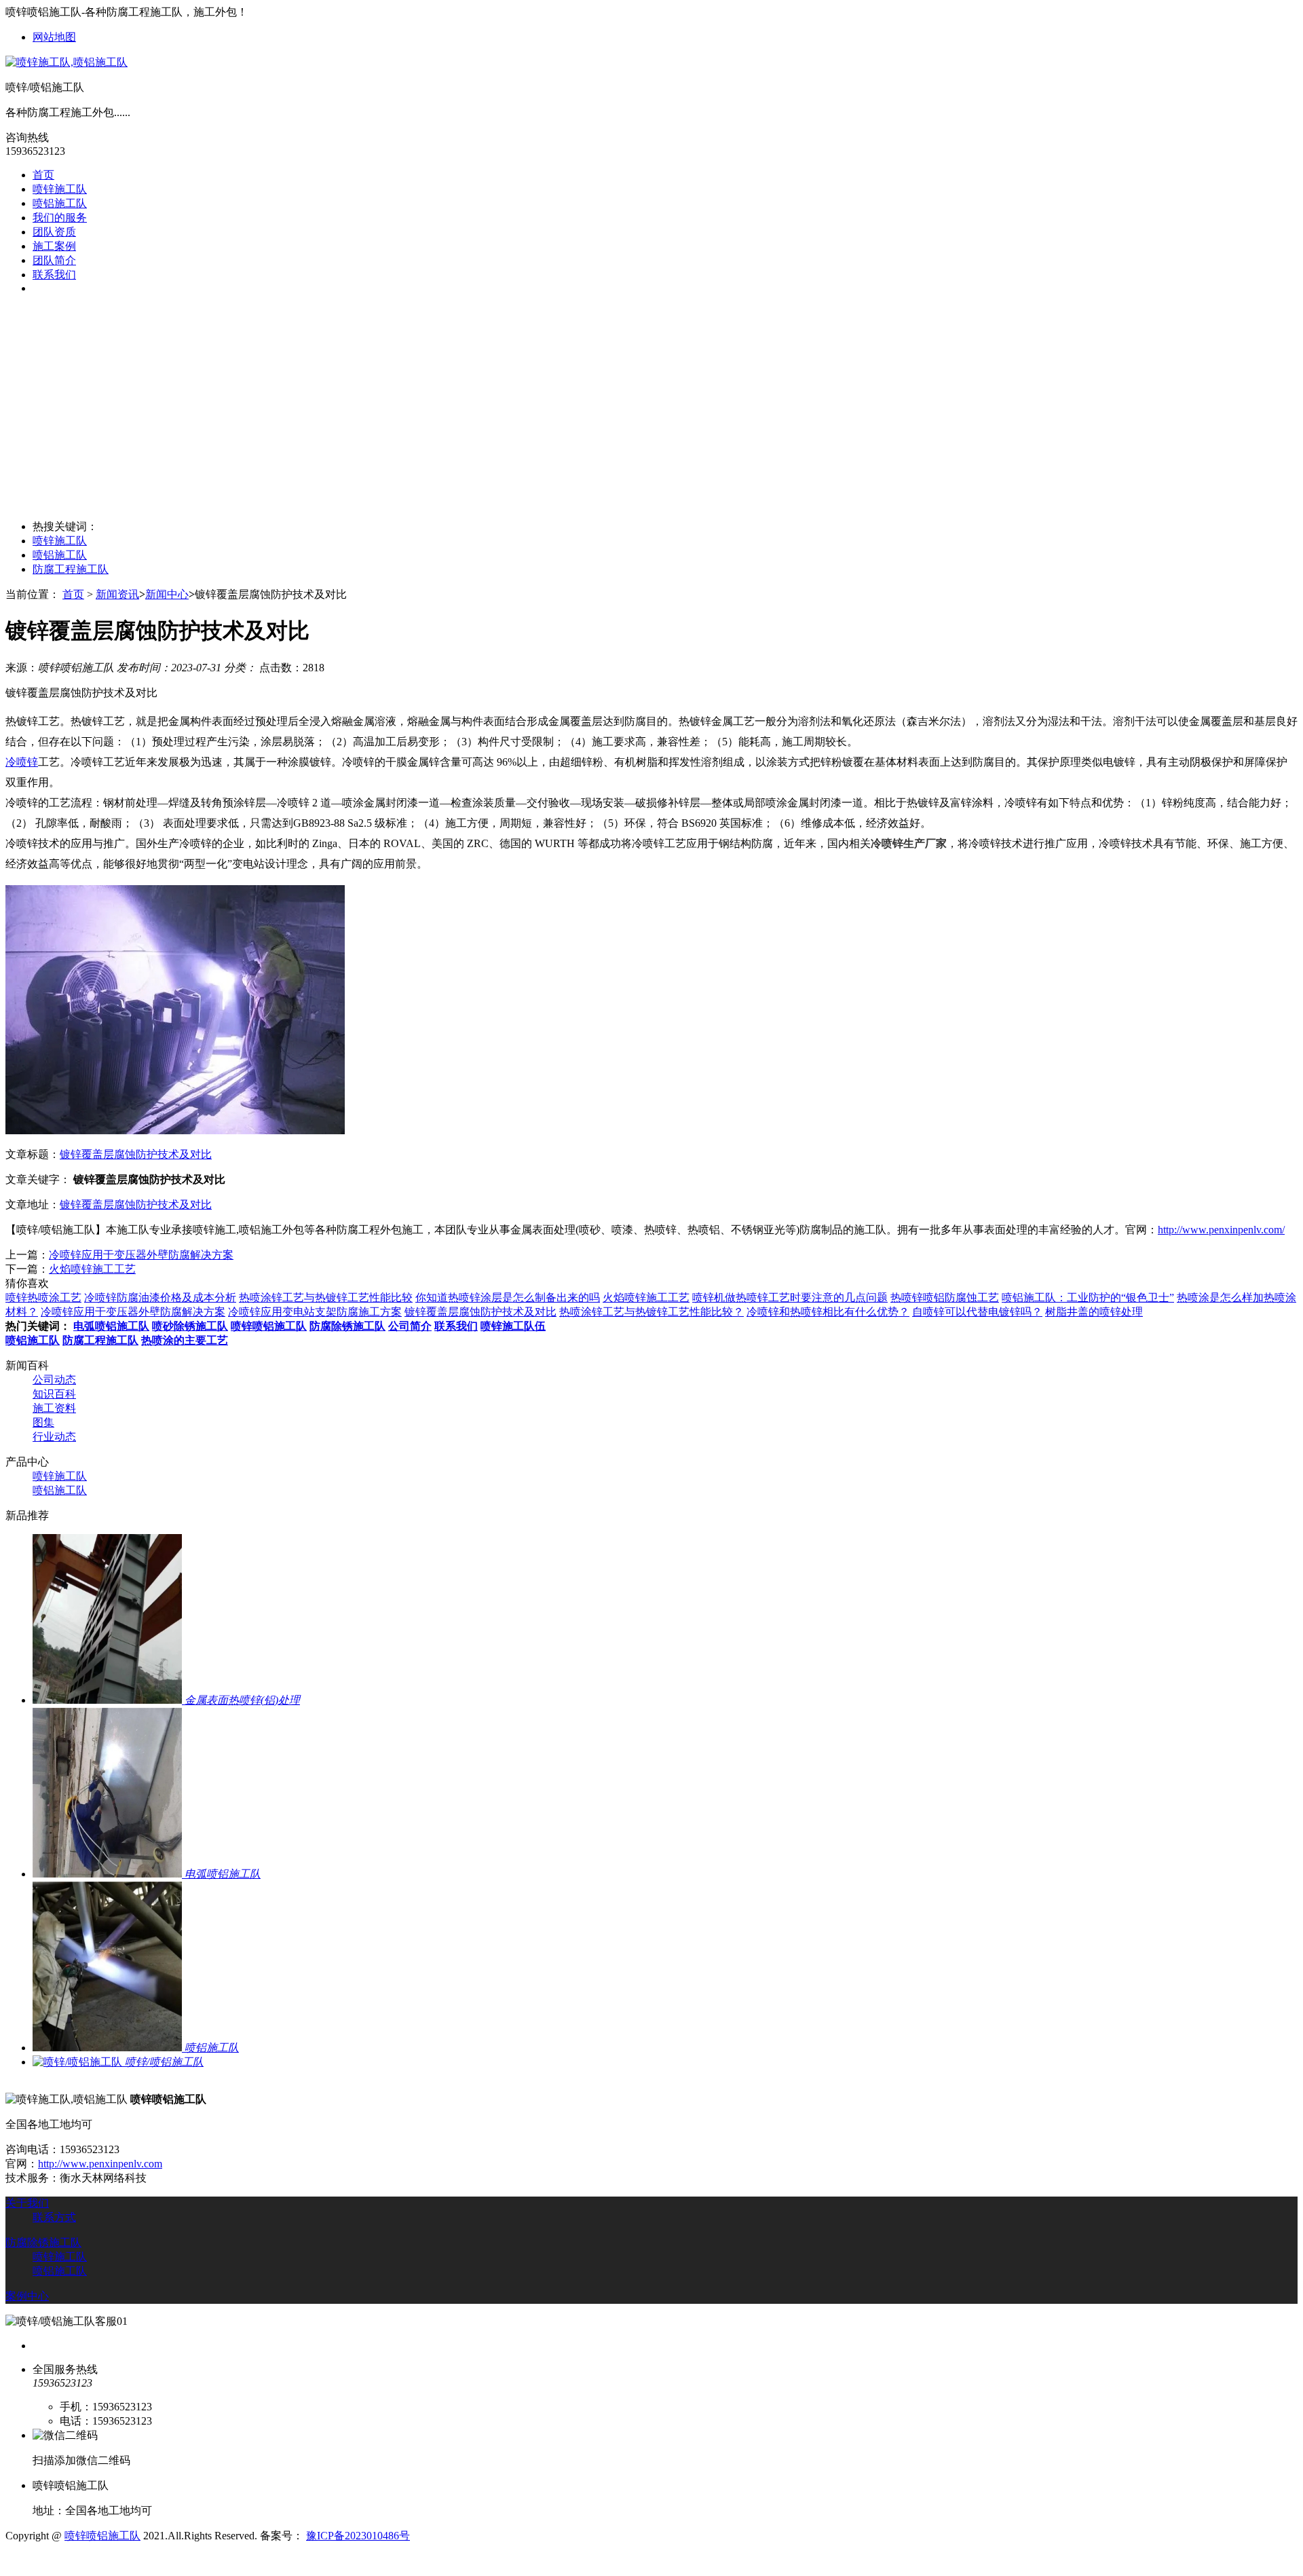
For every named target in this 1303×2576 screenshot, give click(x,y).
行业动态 (54, 1437)
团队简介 (54, 260)
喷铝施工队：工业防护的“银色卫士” (1088, 1298)
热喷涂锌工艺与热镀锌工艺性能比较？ (651, 1312)
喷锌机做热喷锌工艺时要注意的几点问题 (790, 1298)
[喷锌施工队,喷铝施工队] (67, 62)
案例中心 (27, 2296)
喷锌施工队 (60, 189)
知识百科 (54, 1394)
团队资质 (54, 232)
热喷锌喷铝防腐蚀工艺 (945, 1298)
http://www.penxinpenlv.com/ (1221, 1230)
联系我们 (54, 275)
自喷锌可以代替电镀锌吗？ (977, 1312)
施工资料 (54, 1408)
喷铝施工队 (60, 203)
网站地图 (54, 37)
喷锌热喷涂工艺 (43, 1298)
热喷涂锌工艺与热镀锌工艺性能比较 (326, 1298)
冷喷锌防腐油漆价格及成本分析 (160, 1298)
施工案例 (54, 246)
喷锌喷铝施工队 (102, 2536)
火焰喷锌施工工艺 (92, 1269)
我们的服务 (60, 218)
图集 (43, 1422)
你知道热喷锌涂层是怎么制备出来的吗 (508, 1298)
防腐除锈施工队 (43, 2242)
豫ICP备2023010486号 (358, 2536)
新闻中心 (167, 594)
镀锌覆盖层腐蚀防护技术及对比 (136, 1154)
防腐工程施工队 (71, 569)
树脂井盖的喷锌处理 (1094, 1312)
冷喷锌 (22, 762)
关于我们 (27, 2203)
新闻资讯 (117, 594)
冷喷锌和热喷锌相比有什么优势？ (828, 1312)
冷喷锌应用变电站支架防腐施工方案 (315, 1312)
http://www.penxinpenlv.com (100, 2164)
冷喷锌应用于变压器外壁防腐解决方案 (141, 1255)
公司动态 (54, 1380)
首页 (43, 175)
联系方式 (54, 2217)
